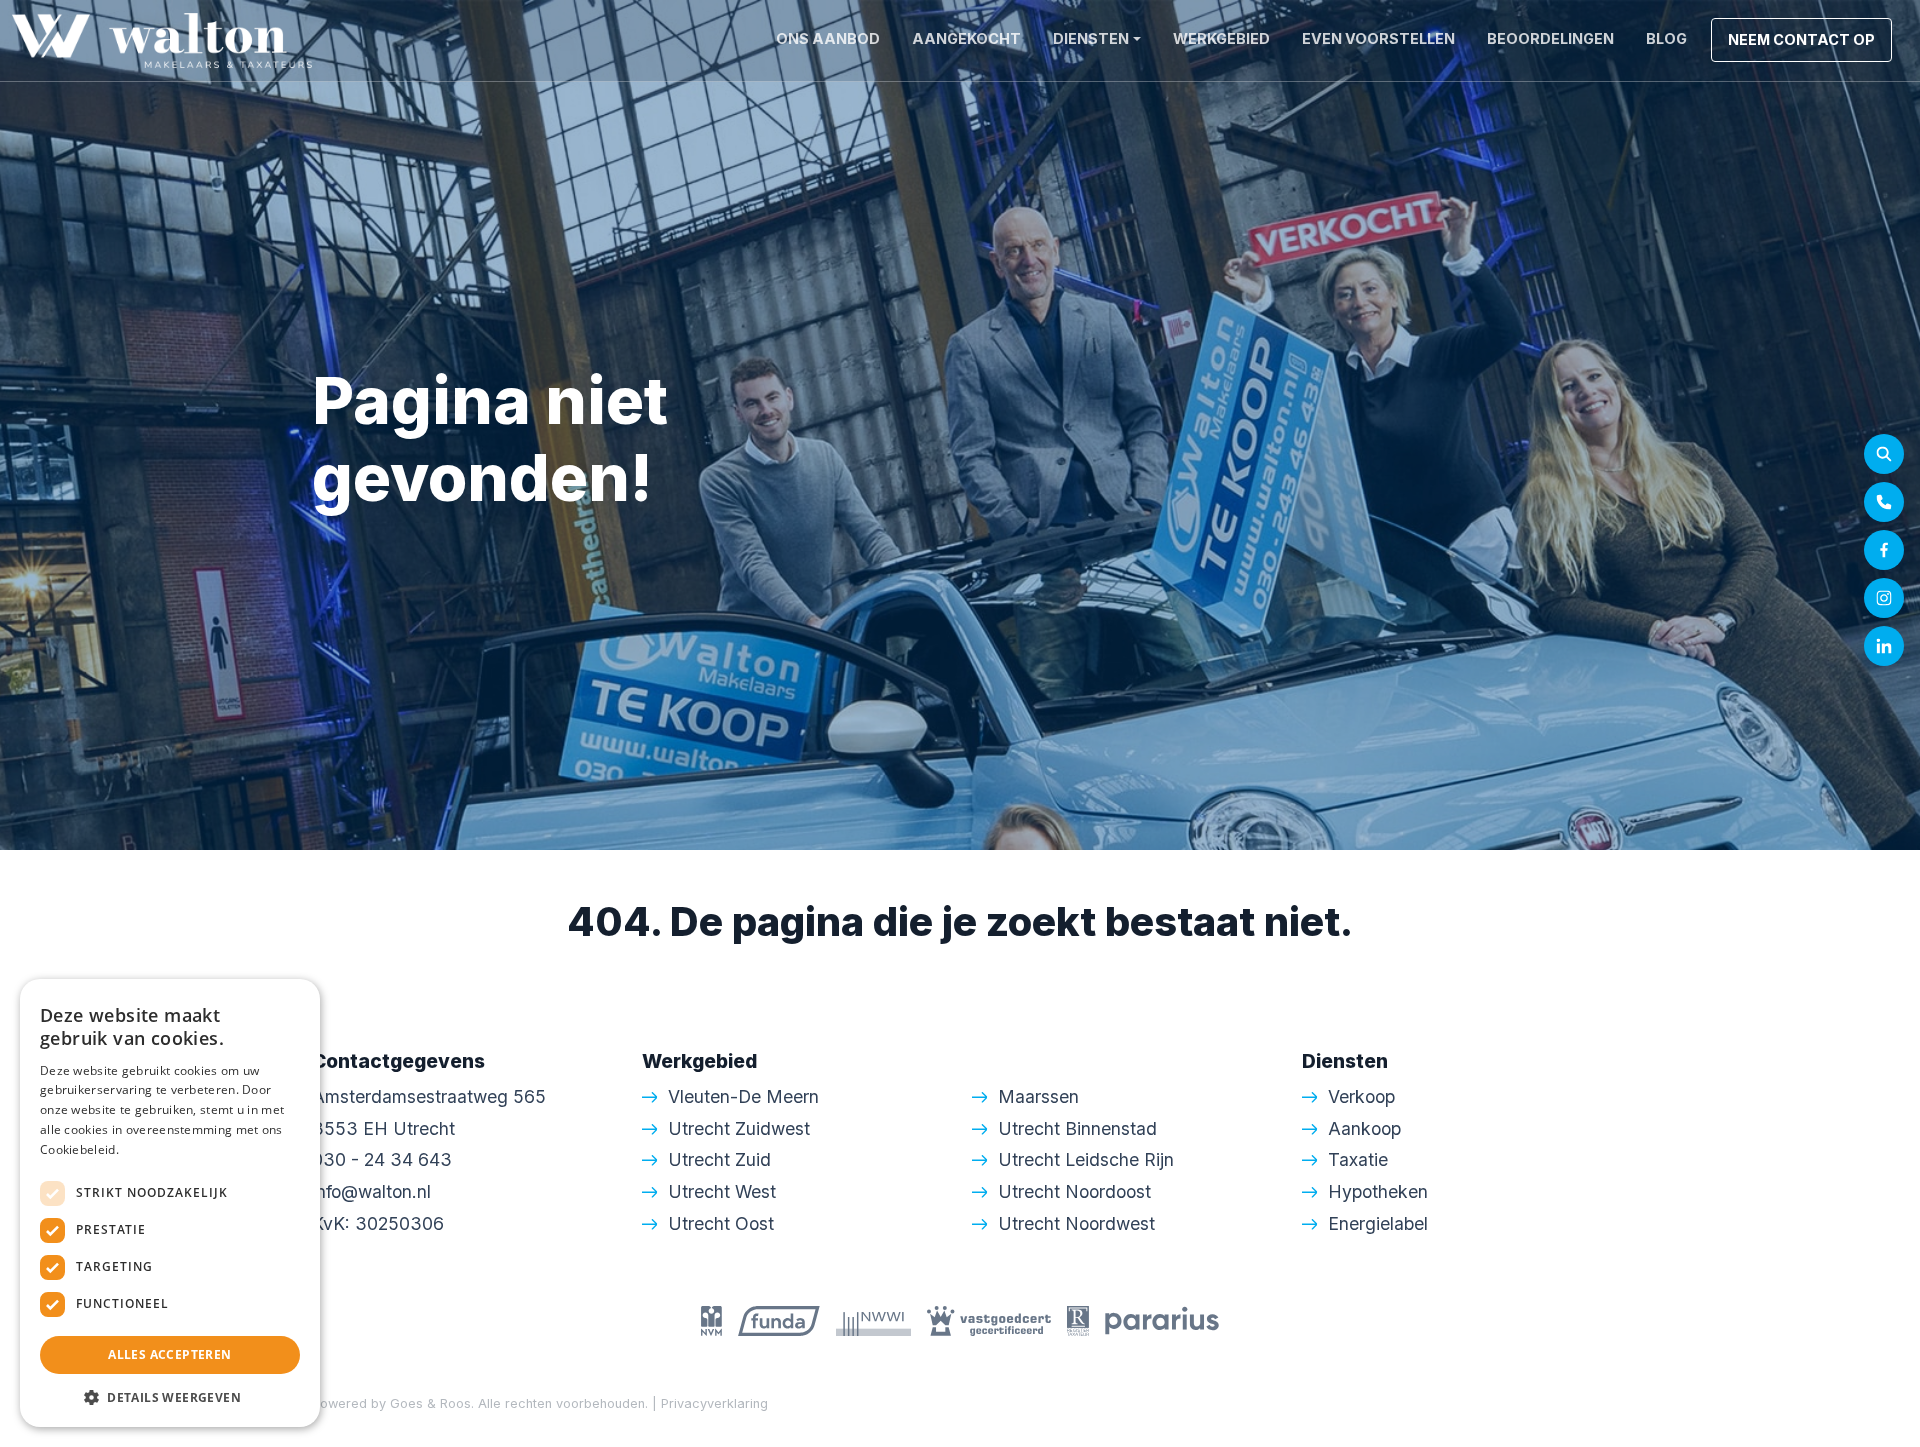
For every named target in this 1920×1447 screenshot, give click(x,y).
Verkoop (1361, 1096)
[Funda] (779, 1319)
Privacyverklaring (714, 1403)
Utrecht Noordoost (1074, 1191)
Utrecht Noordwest (1076, 1223)
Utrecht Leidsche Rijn (1086, 1159)
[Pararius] (1162, 1319)
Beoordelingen (1550, 38)
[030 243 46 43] (1884, 502)
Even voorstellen (1378, 38)
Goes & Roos (430, 1403)
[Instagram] (1884, 598)
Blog (1666, 38)
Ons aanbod (828, 38)
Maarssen (1038, 1096)
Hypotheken (1378, 1191)
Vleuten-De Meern (743, 1096)
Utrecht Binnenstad (1077, 1128)
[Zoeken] (1884, 454)
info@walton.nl (371, 1191)
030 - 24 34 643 (382, 1159)
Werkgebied (1221, 38)
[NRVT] (1078, 1319)
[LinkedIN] (1884, 646)
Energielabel (1378, 1223)
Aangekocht (966, 38)
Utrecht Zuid (719, 1159)
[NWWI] (873, 1319)
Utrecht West (722, 1191)
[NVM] (711, 1319)
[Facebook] (1884, 550)
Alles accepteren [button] (169, 1354)
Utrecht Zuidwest (739, 1128)
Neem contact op (1801, 39)
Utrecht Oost (721, 1223)
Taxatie (1358, 1159)
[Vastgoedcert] (989, 1319)
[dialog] (170, 1203)
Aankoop (1364, 1128)
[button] (170, 1397)
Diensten (1091, 38)
